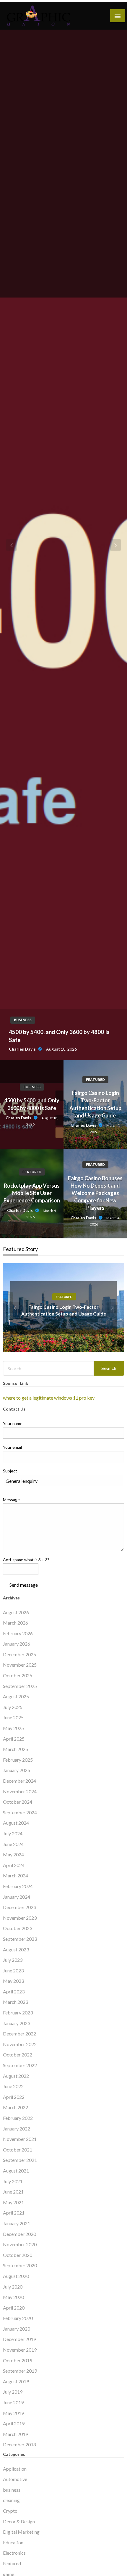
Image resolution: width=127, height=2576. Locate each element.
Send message (24, 1585)
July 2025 (13, 1707)
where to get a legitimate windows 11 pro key (49, 1398)
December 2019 (19, 2339)
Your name (13, 1423)
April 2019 (14, 2423)
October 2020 (18, 2255)
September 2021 (20, 2160)
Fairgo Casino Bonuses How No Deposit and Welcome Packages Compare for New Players (95, 1193)
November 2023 (20, 1918)
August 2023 (16, 1949)
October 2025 (18, 1675)
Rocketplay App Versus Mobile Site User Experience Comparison (32, 1193)
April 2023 (14, 1992)
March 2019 (16, 2434)
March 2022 (16, 2107)
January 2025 (17, 1770)
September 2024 (20, 1812)
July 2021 (13, 2181)
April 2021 (14, 2213)
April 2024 (14, 1865)
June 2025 (13, 1717)
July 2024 (13, 1833)
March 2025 (16, 1749)
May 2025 (13, 1728)
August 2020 (16, 2276)
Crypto (10, 2511)
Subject (10, 1471)
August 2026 (16, 1612)
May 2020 (13, 2297)
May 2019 (13, 2413)
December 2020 (19, 2234)
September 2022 (20, 2065)
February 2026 (18, 1633)
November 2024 (20, 1791)
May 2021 (13, 2202)
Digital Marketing (21, 2532)
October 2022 (18, 2055)
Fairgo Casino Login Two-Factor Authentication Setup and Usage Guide (95, 1104)
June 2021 (13, 2192)
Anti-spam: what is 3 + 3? (26, 1560)
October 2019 (18, 2360)
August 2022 (16, 2076)
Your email (12, 1447)
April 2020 (14, 2308)
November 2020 (20, 2244)
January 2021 (17, 2223)
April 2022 (14, 2097)
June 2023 (13, 1970)
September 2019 (20, 2371)
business (32, 1087)
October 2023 (18, 1928)
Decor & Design (19, 2521)
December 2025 (19, 1654)
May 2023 (13, 1981)
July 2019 (13, 2392)
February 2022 (18, 2118)
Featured (95, 1079)
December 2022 (19, 2034)
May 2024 (13, 1854)
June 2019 (13, 2402)
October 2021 (18, 2150)
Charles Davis (19, 1118)
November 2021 (20, 2139)
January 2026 (17, 1644)
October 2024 (18, 1802)
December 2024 (19, 1781)
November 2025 (20, 1665)
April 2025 (14, 1739)
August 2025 (16, 1696)
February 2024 (18, 1886)
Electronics (14, 2553)
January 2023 (17, 2023)
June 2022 (13, 2086)
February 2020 (18, 2318)
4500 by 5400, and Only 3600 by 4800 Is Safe (32, 1104)
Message (11, 1500)
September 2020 (20, 2265)
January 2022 (17, 2129)
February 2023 (18, 2013)
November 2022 (20, 2044)
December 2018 (19, 2444)
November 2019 (20, 2350)
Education (13, 2542)
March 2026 (16, 1623)
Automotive (15, 2479)
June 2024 (13, 1844)
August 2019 (16, 2381)
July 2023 (13, 1960)
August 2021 (16, 2171)
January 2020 (17, 2329)
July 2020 (13, 2287)
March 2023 (16, 2002)
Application (15, 2469)
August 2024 (16, 1823)
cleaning (11, 2500)
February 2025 (18, 1760)
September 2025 (20, 1686)
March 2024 (16, 1875)
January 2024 (17, 1897)
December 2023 (19, 1907)
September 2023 (20, 1939)
